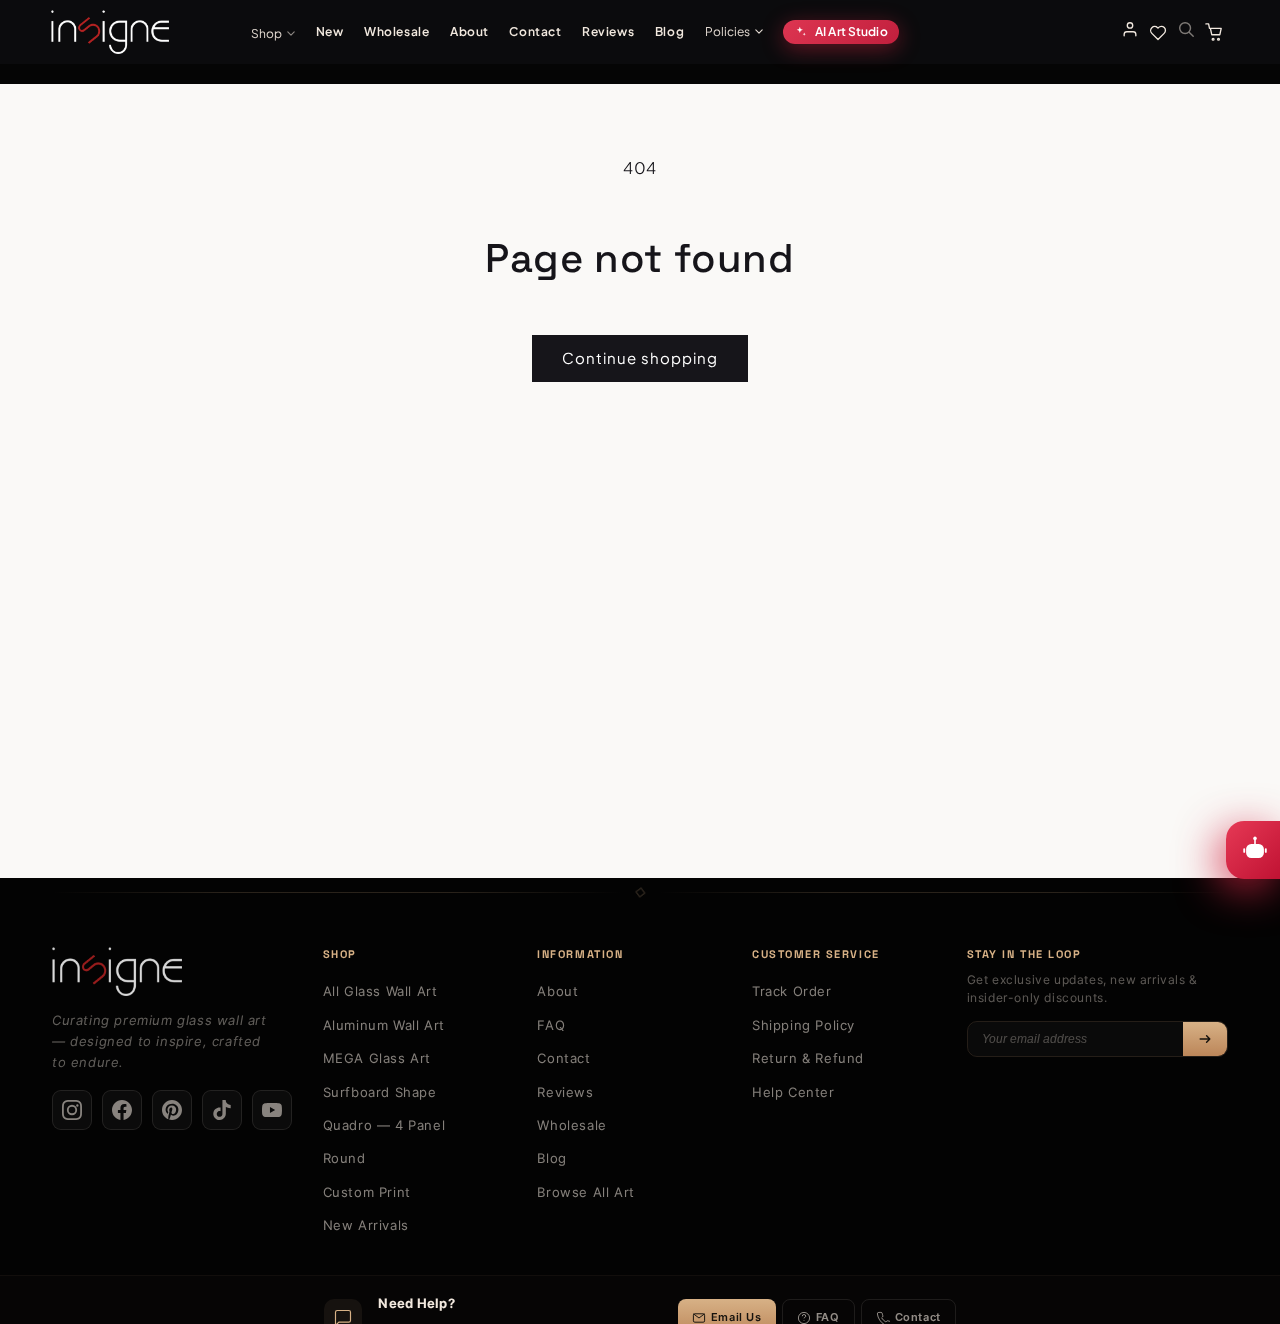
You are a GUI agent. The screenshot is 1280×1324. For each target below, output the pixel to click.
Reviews (608, 32)
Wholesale (396, 32)
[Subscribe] (1205, 1039)
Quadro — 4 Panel (384, 1125)
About (469, 32)
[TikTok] (222, 1110)
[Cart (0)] (1217, 32)
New (330, 32)
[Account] (1130, 29)
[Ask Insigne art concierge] (1253, 850)
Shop (266, 33)
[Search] (1186, 29)
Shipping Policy (803, 1025)
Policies (727, 31)
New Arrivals (366, 1225)
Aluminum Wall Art (384, 1025)
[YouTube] (272, 1110)
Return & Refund (808, 1058)
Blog (669, 32)
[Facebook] (122, 1110)
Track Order (792, 991)
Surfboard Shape (380, 1092)
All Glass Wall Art (380, 991)
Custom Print (367, 1192)
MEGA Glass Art (377, 1058)
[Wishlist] (1158, 32)
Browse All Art (585, 1192)
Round (344, 1158)
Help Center (793, 1092)
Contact (535, 32)
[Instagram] (72, 1110)
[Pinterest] (172, 1110)
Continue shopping (640, 357)
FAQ (551, 1025)
